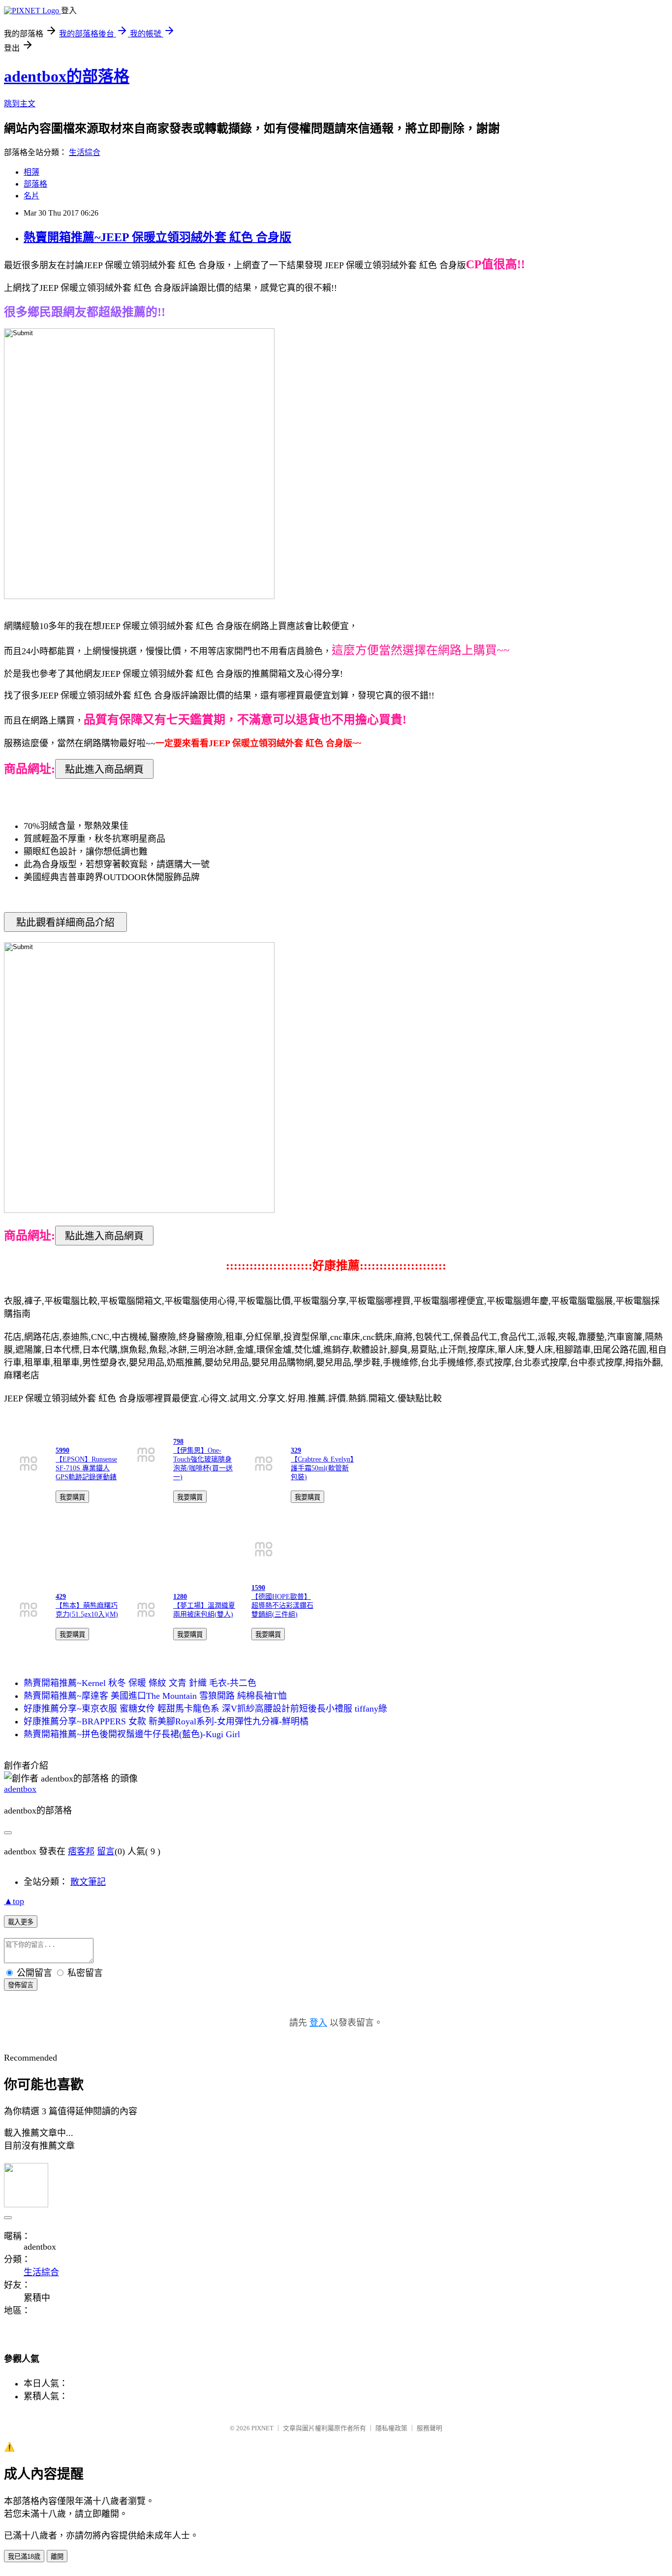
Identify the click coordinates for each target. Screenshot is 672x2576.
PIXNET (262, 2428)
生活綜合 (85, 152)
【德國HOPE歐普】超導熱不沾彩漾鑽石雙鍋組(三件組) (282, 1606)
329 (296, 1450)
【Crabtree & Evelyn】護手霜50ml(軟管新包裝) (322, 1468)
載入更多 (21, 1922)
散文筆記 (88, 1882)
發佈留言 (21, 1985)
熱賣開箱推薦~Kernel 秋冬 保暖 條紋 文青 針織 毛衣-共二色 (140, 1683)
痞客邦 (81, 1851)
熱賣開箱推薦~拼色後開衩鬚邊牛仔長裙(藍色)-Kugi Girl (132, 1734)
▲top (14, 1901)
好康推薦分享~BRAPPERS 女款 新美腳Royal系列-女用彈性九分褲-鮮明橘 (166, 1721)
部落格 (35, 184)
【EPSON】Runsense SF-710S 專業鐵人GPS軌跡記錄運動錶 (86, 1468)
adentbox (20, 1789)
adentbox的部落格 (67, 76)
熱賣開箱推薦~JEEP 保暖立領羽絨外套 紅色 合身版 (157, 237)
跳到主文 (20, 104)
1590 (258, 1588)
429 (61, 1597)
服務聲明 (429, 2428)
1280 (180, 1597)
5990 (62, 1450)
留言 (106, 1851)
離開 (57, 2557)
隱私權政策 (391, 2428)
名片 (31, 196)
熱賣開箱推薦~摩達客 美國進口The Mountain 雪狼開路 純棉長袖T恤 (155, 1696)
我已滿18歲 (24, 2557)
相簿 (31, 172)
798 (178, 1442)
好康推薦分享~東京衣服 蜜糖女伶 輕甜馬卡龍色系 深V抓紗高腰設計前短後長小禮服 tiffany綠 (205, 1709)
